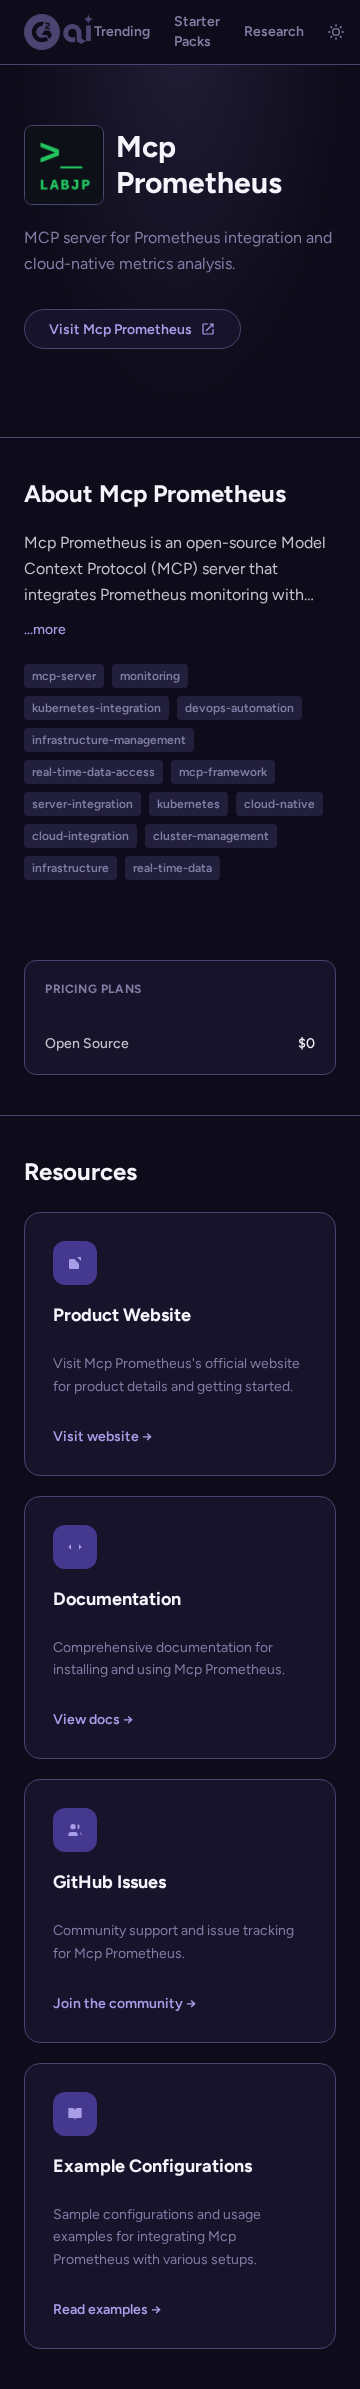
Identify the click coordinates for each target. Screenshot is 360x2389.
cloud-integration (80, 836)
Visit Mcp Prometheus (120, 329)
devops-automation (239, 708)
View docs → (93, 1719)
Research (274, 31)
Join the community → (124, 2003)
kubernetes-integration (96, 708)
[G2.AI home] (59, 32)
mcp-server (64, 676)
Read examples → (107, 2309)
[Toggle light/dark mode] (336, 32)
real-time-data (172, 868)
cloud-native (279, 804)
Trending (122, 31)
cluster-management (211, 836)
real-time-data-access (93, 772)
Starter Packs (197, 31)
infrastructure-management (109, 740)
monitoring (150, 676)
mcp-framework (223, 772)
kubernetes (188, 804)
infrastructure (70, 868)
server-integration (82, 804)
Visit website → (102, 1436)
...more (45, 629)
